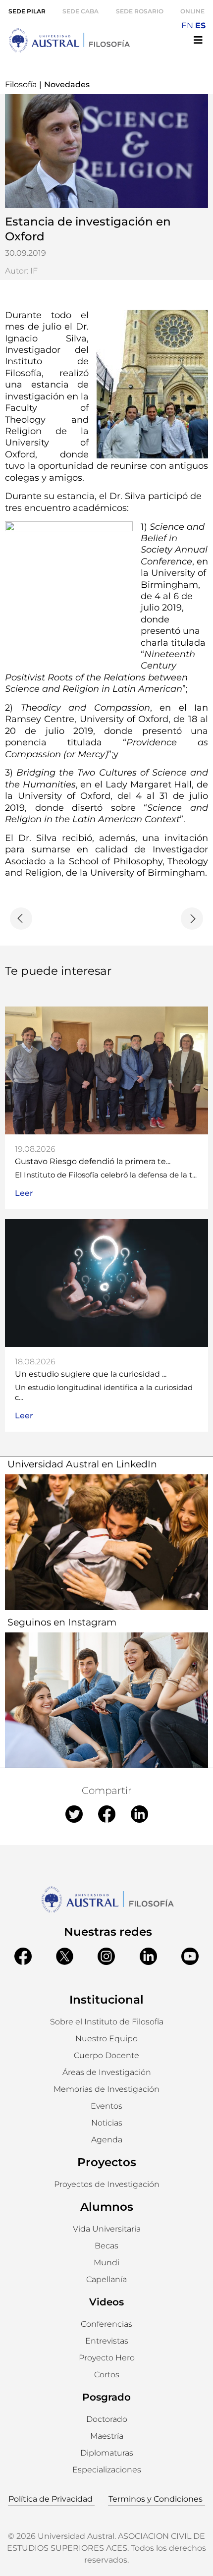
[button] (106, 2039)
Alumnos (107, 2207)
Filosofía (21, 84)
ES (200, 26)
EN (187, 26)
